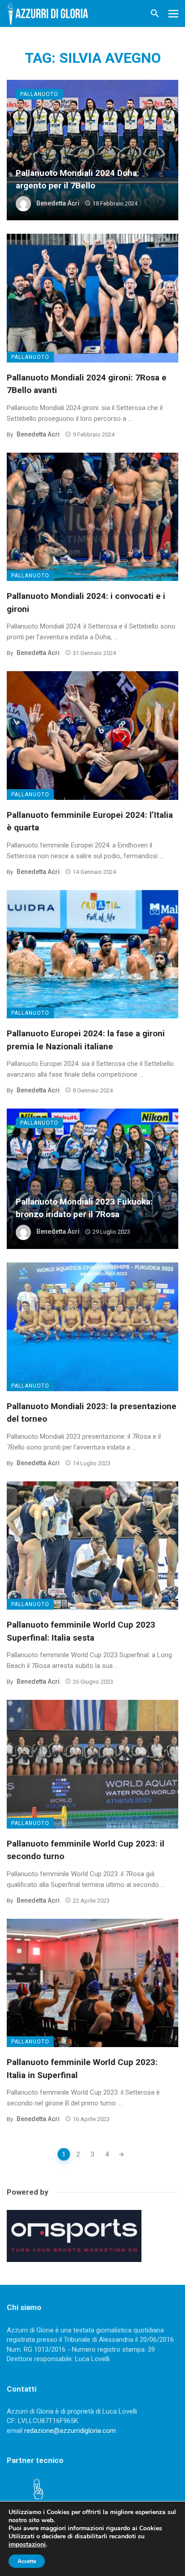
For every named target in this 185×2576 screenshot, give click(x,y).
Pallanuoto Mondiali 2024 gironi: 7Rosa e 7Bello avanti (87, 384)
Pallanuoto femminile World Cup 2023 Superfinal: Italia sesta (81, 1631)
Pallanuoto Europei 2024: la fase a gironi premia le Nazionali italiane (86, 1040)
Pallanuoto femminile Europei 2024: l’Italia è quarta (90, 821)
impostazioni (27, 2545)
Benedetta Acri (58, 203)
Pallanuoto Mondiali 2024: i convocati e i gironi (86, 603)
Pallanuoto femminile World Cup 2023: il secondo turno (86, 1850)
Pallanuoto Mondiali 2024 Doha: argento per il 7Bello (77, 179)
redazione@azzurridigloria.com (70, 2431)
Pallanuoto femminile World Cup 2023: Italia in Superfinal (82, 2069)
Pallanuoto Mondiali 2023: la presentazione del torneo (92, 1413)
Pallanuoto (39, 94)
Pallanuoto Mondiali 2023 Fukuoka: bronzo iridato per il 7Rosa (84, 1208)
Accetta (27, 2561)
